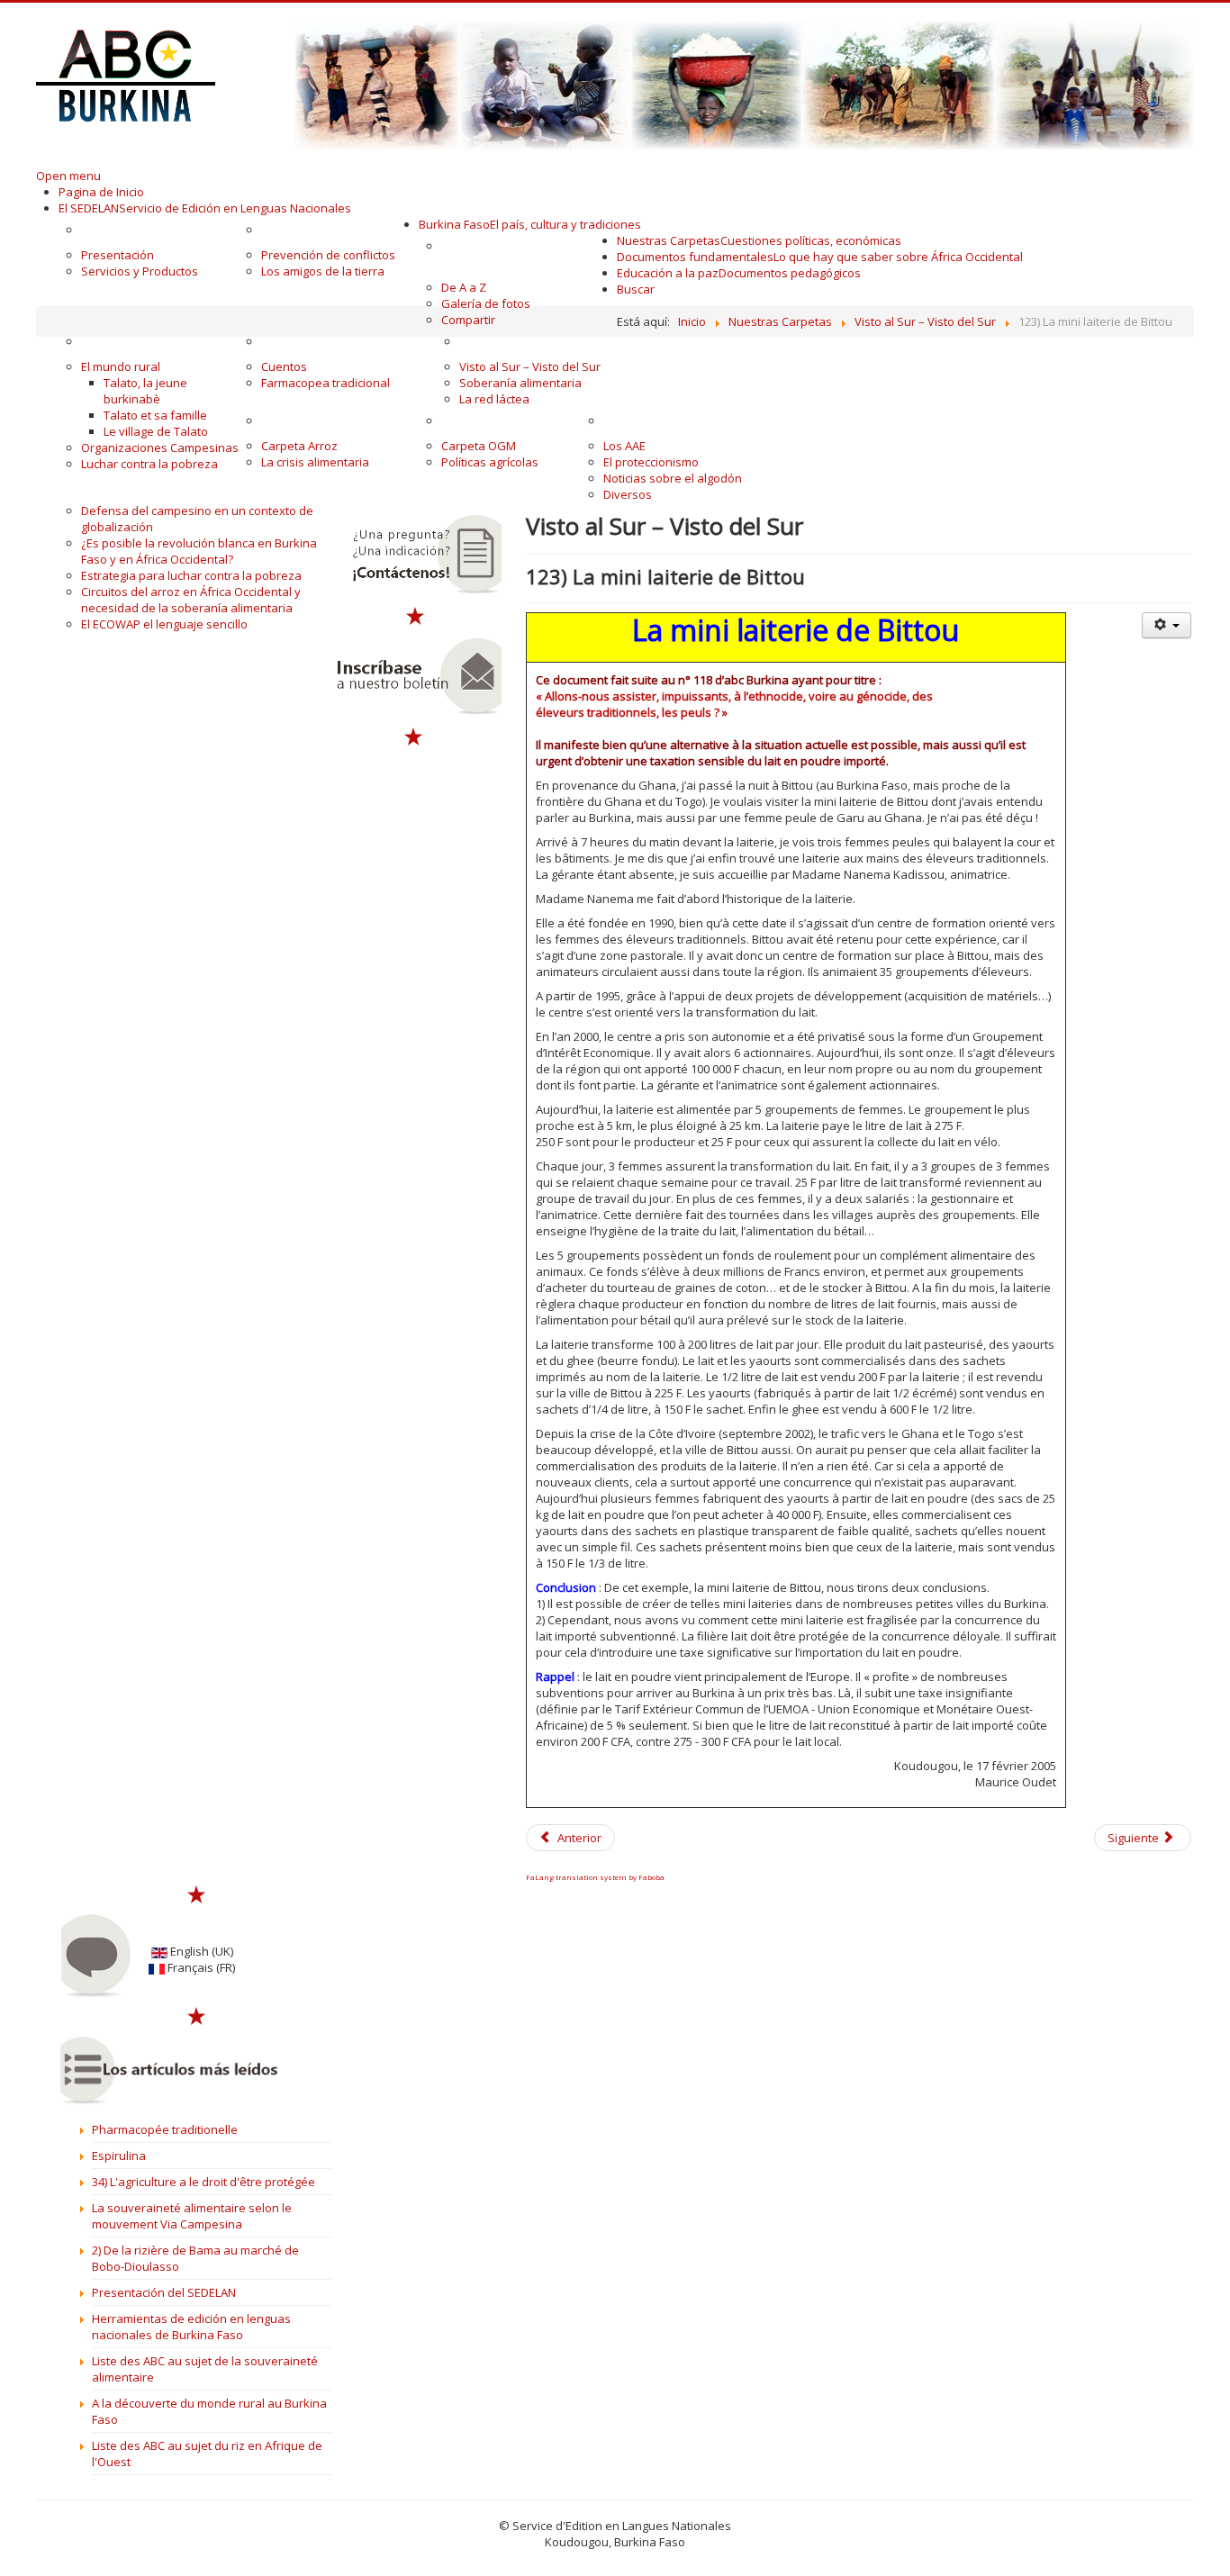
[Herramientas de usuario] (1166, 625)
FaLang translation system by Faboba (595, 1877)
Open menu (68, 176)
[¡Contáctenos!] (415, 555)
